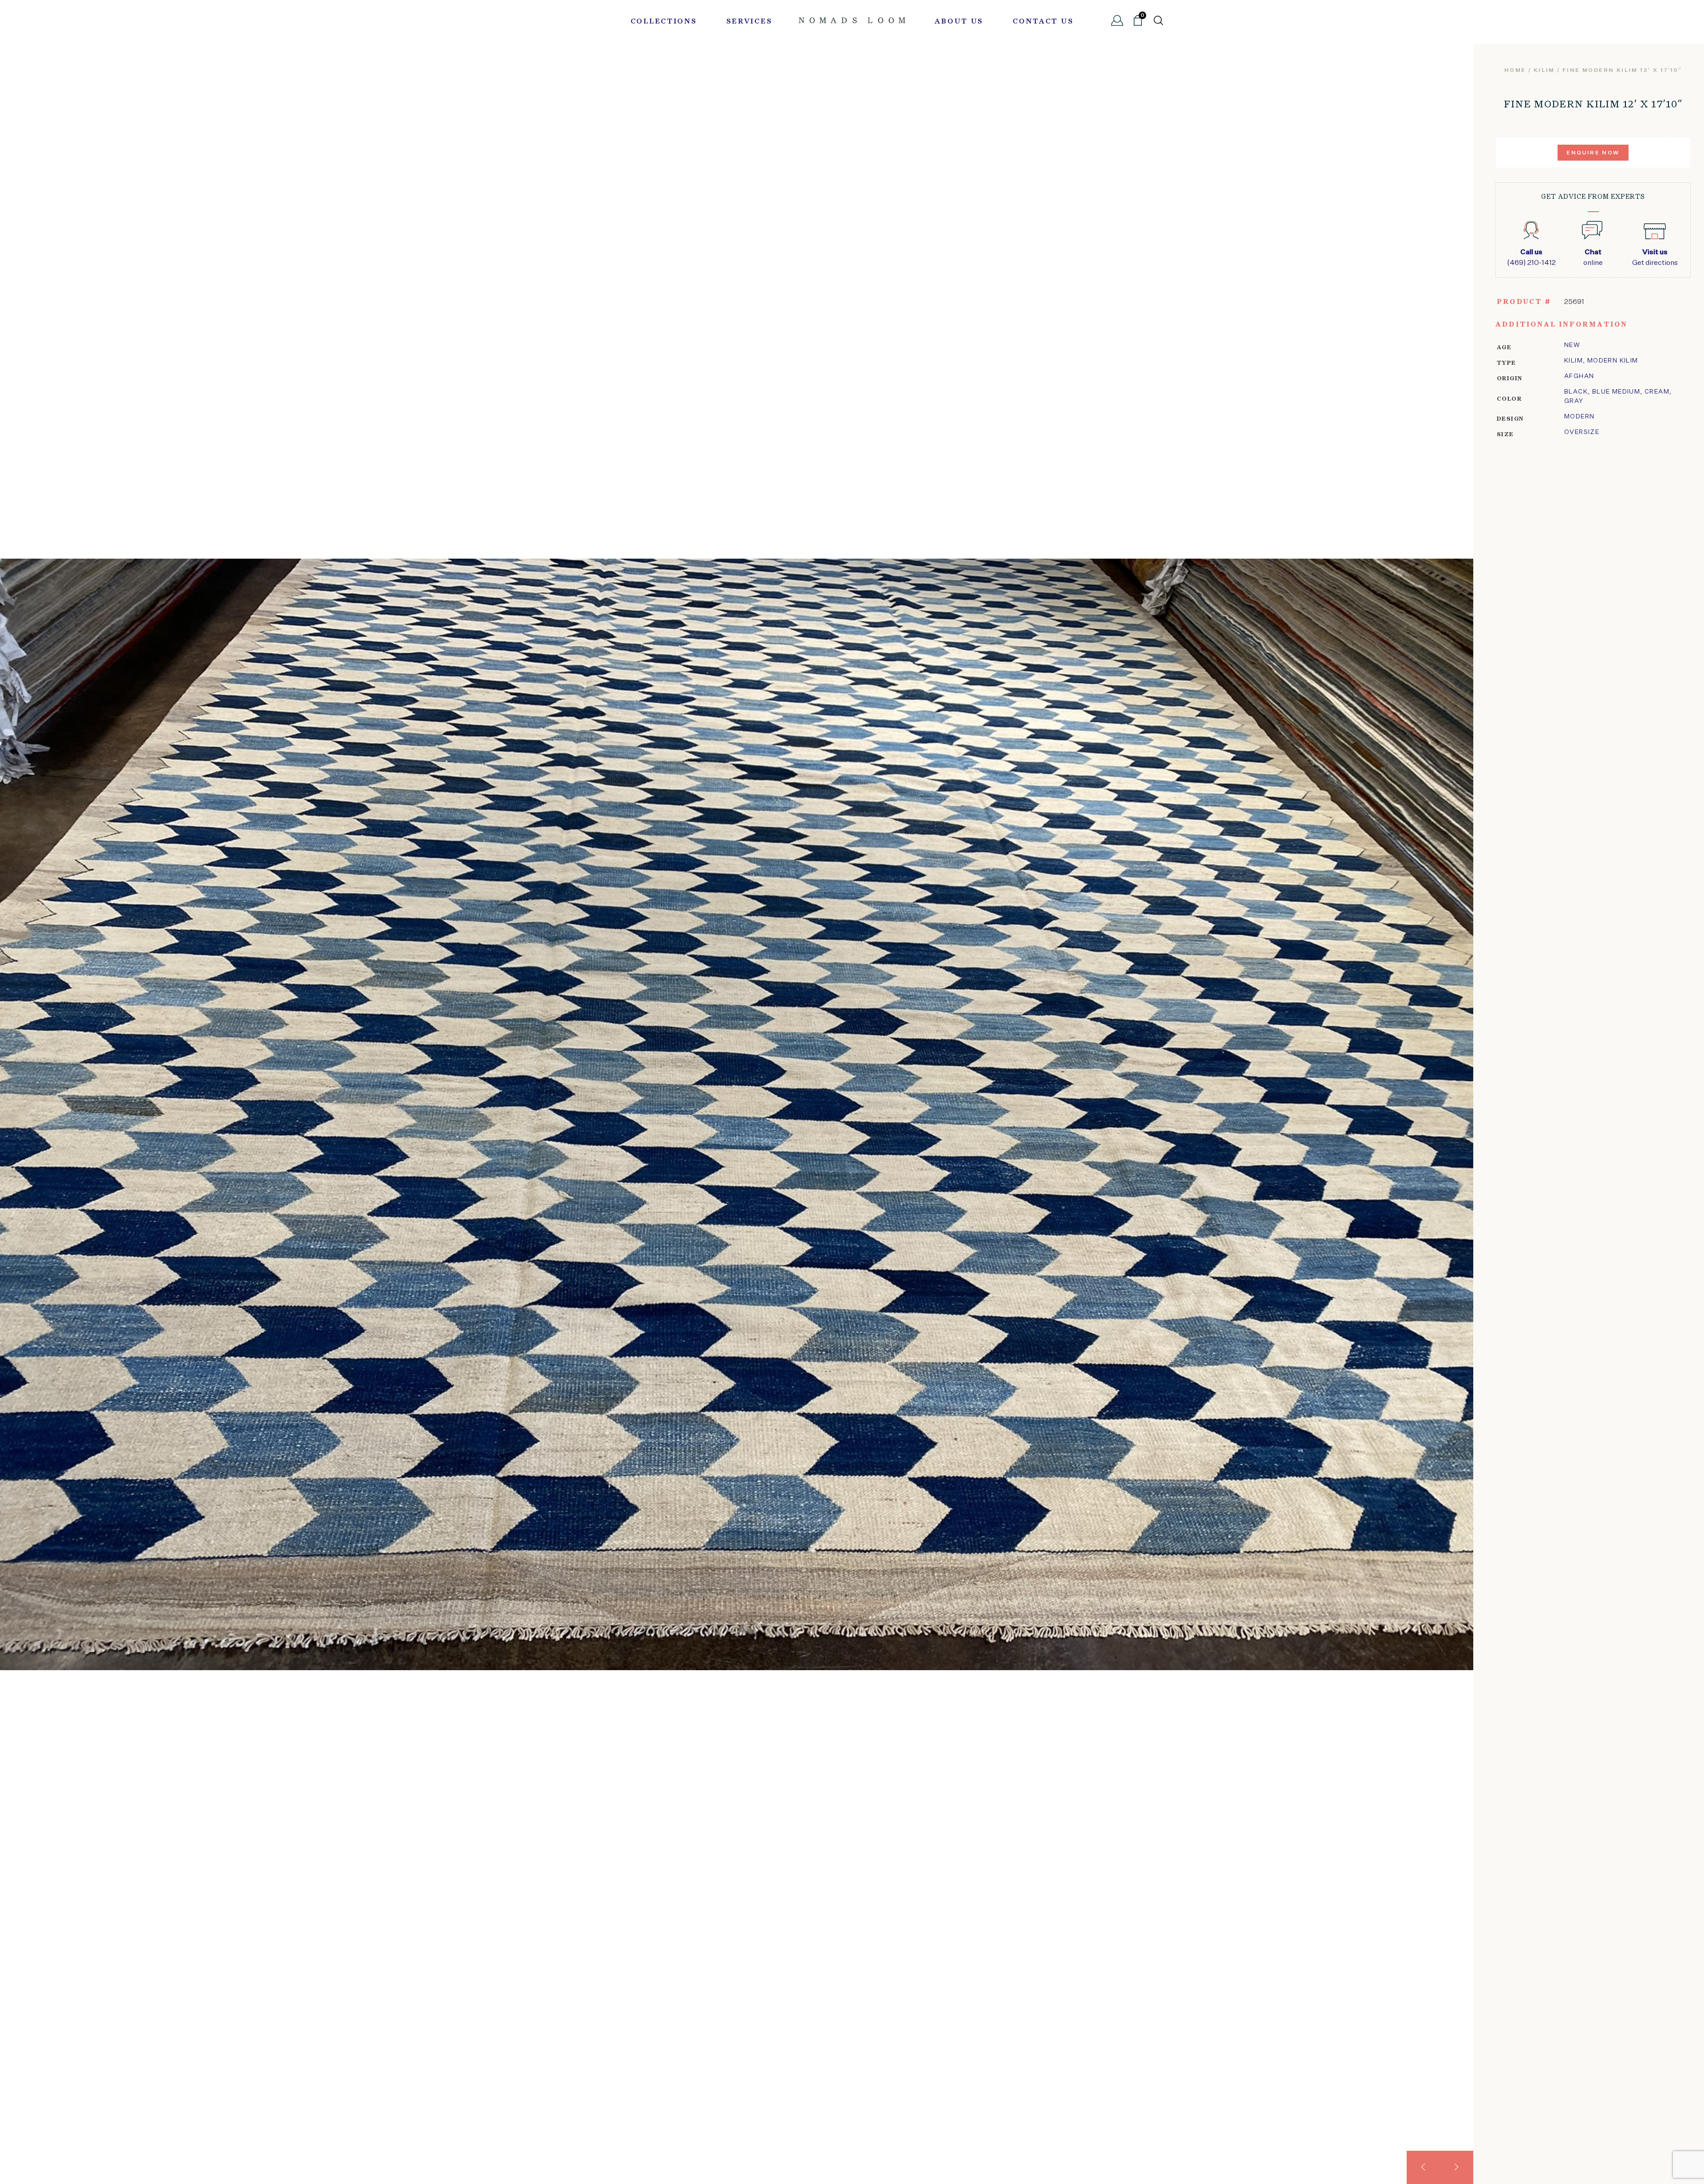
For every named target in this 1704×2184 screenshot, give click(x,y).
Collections (664, 22)
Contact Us (1043, 22)
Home (1515, 71)
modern (1579, 417)
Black (1576, 392)
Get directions (1655, 258)
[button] (1423, 2167)
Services (749, 22)
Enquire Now (1593, 153)
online (1593, 258)
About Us (959, 22)
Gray (1574, 401)
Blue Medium (1616, 392)
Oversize (1582, 432)
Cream (1657, 392)
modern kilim (1613, 361)
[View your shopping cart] (1138, 24)
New (1572, 345)
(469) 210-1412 (1531, 258)
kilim (1544, 71)
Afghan (1579, 376)
